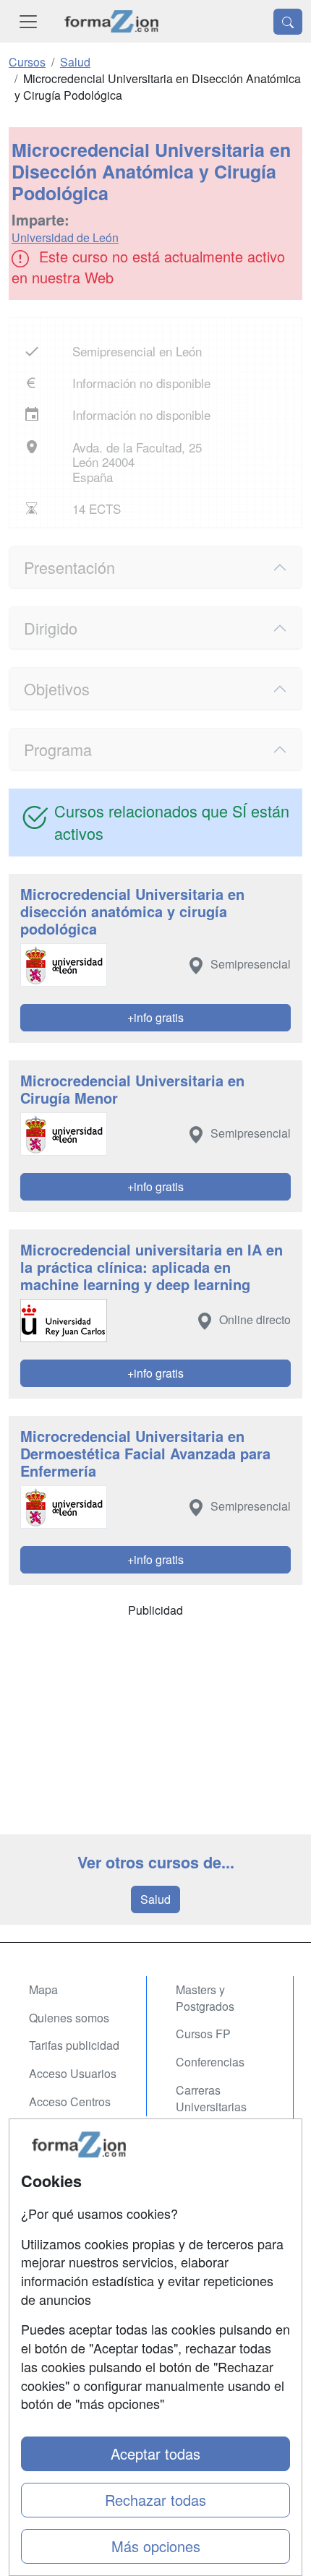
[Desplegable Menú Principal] (28, 21)
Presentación (69, 567)
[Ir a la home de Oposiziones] (112, 21)
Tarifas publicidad (74, 2045)
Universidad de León (65, 237)
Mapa (43, 1989)
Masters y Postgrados (205, 1998)
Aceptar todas (155, 2453)
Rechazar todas (155, 2500)
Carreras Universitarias (211, 2098)
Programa (58, 749)
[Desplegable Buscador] (288, 22)
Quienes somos (69, 2018)
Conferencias (210, 2062)
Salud (155, 1899)
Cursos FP (203, 2034)
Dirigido (51, 628)
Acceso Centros (70, 2101)
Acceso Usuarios (73, 2073)
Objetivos (57, 688)
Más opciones (156, 2546)
